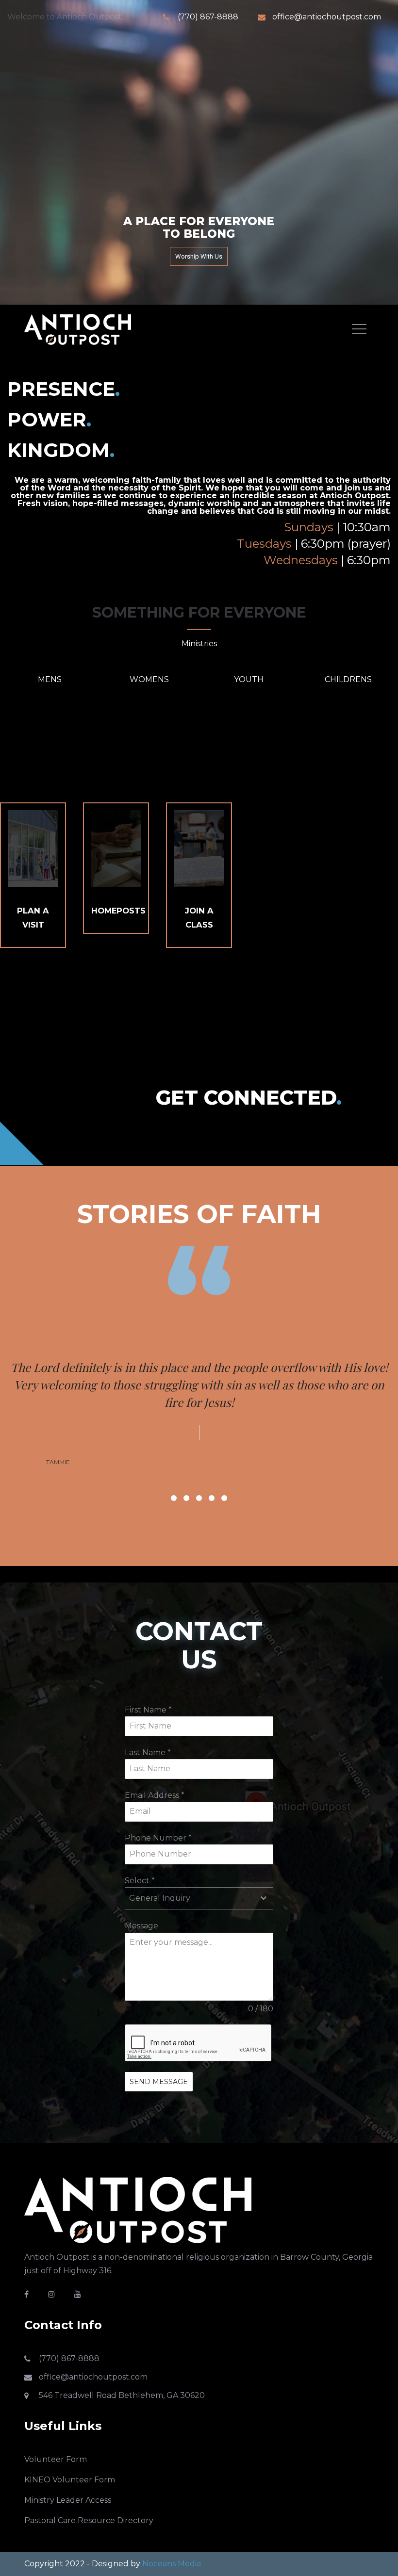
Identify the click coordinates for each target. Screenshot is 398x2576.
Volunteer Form (56, 2424)
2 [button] (186, 1463)
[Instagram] (51, 2259)
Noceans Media (172, 2529)
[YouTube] (78, 2259)
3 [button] (199, 1463)
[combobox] (199, 1863)
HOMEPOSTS (118, 911)
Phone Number (158, 1803)
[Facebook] (26, 2259)
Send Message (159, 2047)
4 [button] (212, 1463)
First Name (148, 1675)
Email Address (155, 1760)
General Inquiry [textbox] (160, 1863)
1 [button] (174, 1463)
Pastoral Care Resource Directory (89, 2486)
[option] (199, 1379)
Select (140, 1846)
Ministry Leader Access (68, 2465)
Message (141, 1891)
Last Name (148, 1718)
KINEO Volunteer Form (70, 2445)
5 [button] (224, 1463)
